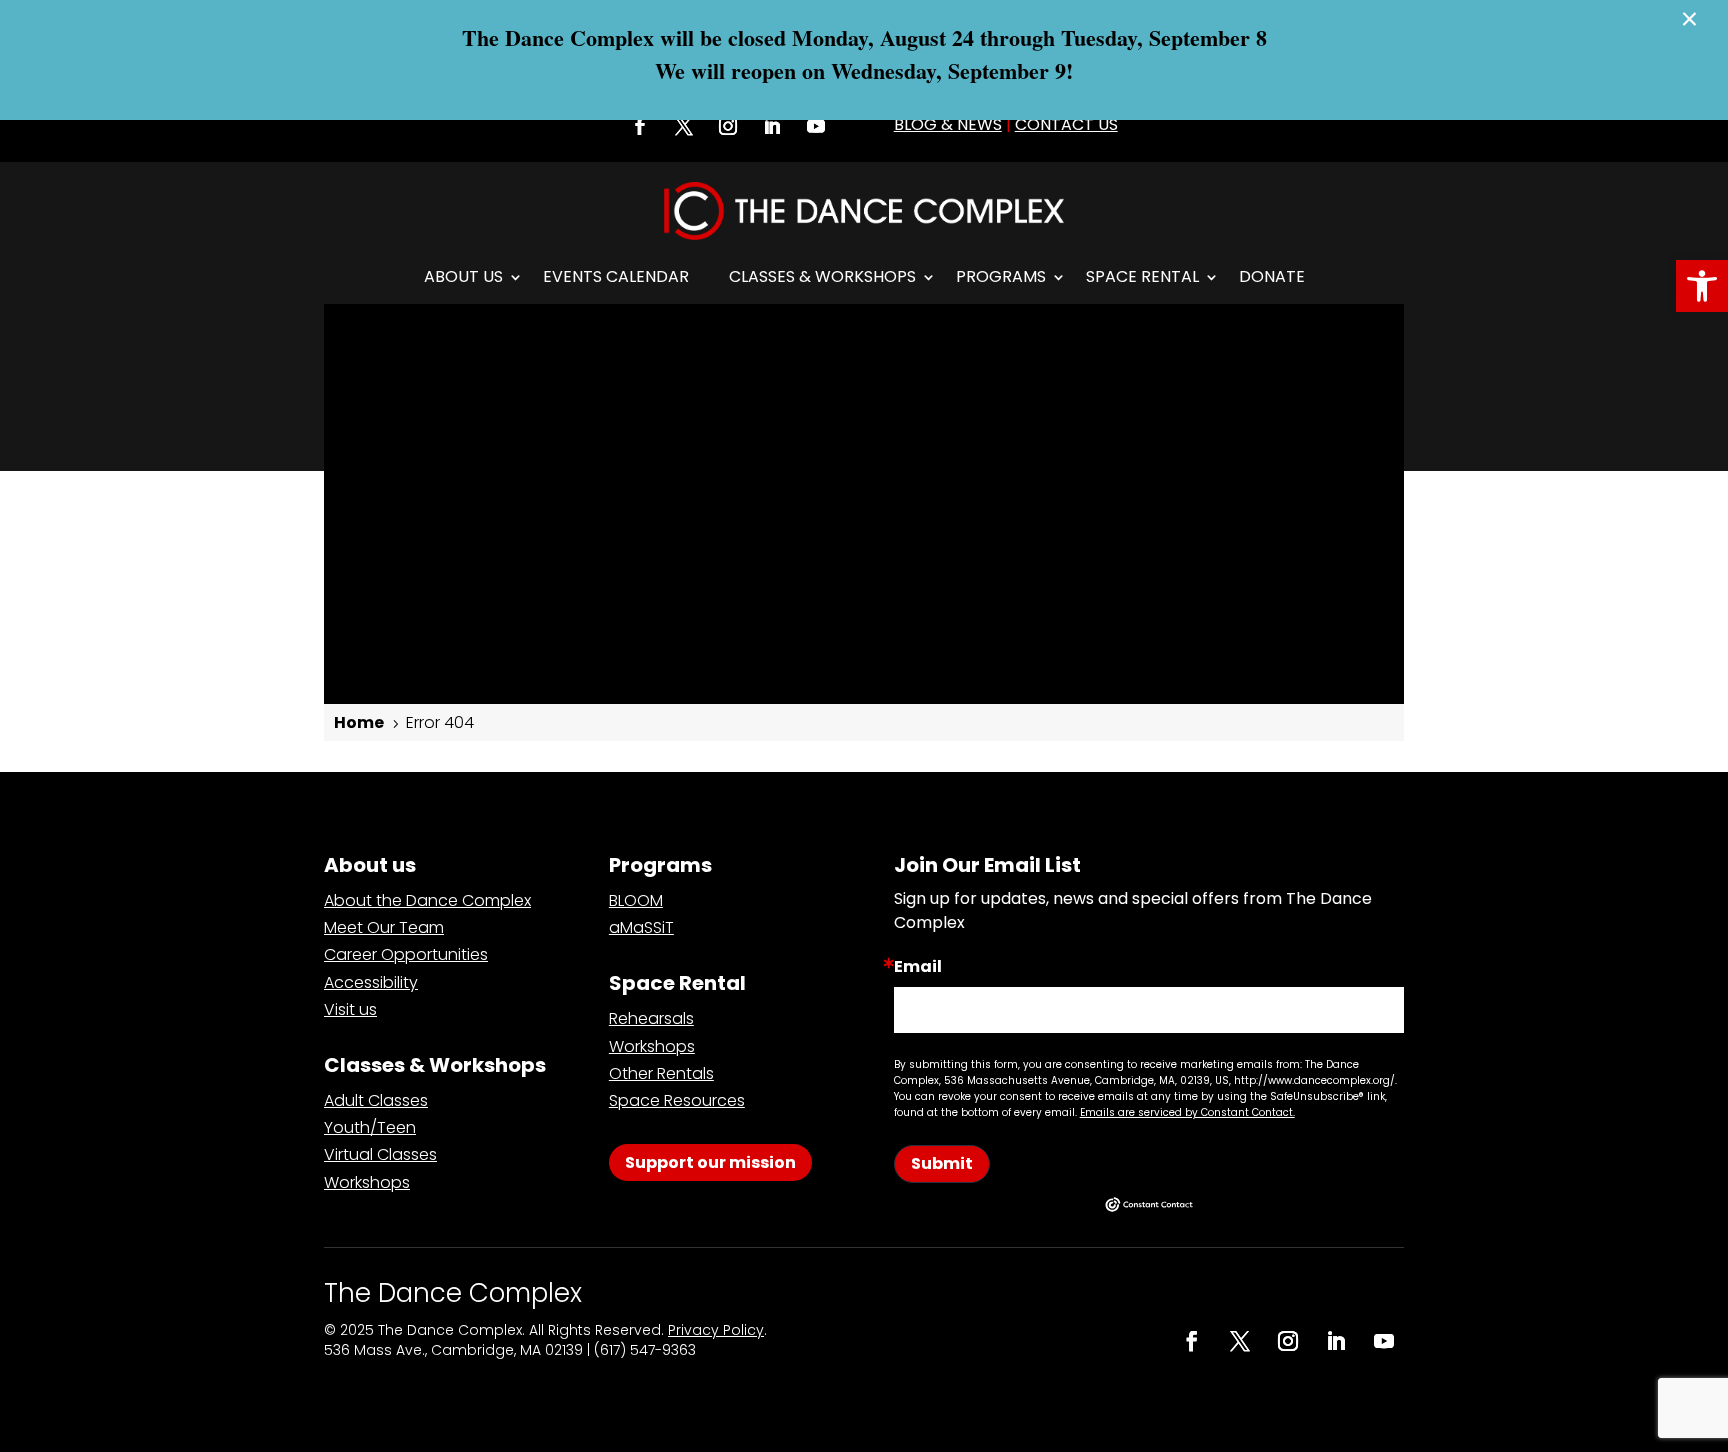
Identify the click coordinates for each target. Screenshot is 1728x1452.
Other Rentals (661, 1073)
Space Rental (1142, 276)
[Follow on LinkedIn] (772, 126)
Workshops (367, 1182)
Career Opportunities (406, 954)
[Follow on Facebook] (640, 126)
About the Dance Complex (427, 900)
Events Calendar (616, 276)
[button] (1702, 286)
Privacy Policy (716, 1330)
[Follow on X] (684, 126)
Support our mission (710, 1162)
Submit (942, 1163)
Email (918, 967)
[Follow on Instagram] (728, 126)
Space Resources (677, 1100)
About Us (463, 276)
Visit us (350, 1009)
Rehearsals (651, 1018)
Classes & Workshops (822, 276)
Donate (1272, 276)
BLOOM (636, 900)
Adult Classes (376, 1100)
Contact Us (1066, 124)
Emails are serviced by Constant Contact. (1187, 1112)
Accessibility (371, 982)
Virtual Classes (380, 1154)
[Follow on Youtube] (816, 126)
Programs (1001, 276)
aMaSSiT (641, 927)
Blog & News (948, 124)
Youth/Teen (370, 1127)
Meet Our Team (384, 927)
